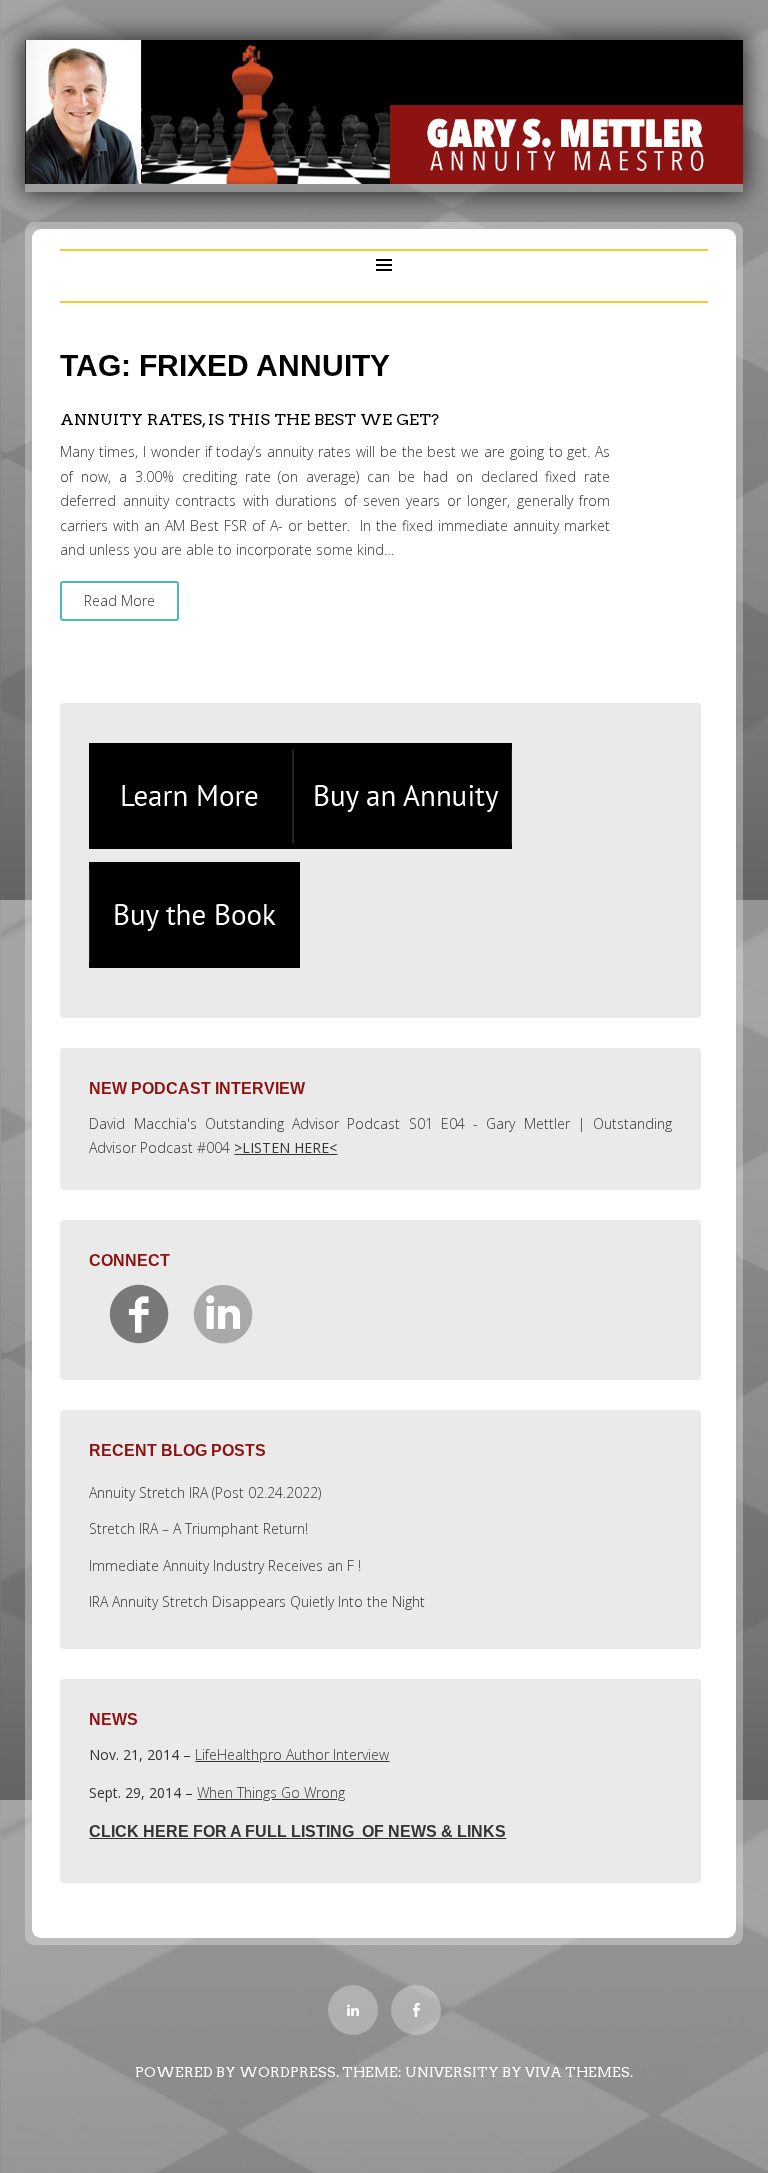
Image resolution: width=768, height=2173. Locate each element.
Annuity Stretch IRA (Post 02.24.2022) (205, 1492)
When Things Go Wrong (271, 1792)
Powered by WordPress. (237, 2072)
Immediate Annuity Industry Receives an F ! (225, 1565)
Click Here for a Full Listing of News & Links (297, 1831)
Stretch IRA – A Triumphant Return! (198, 1528)
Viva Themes (577, 2072)
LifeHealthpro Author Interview (292, 1754)
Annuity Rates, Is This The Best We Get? (249, 419)
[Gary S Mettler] (384, 178)
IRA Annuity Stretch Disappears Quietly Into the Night (257, 1601)
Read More (119, 600)
